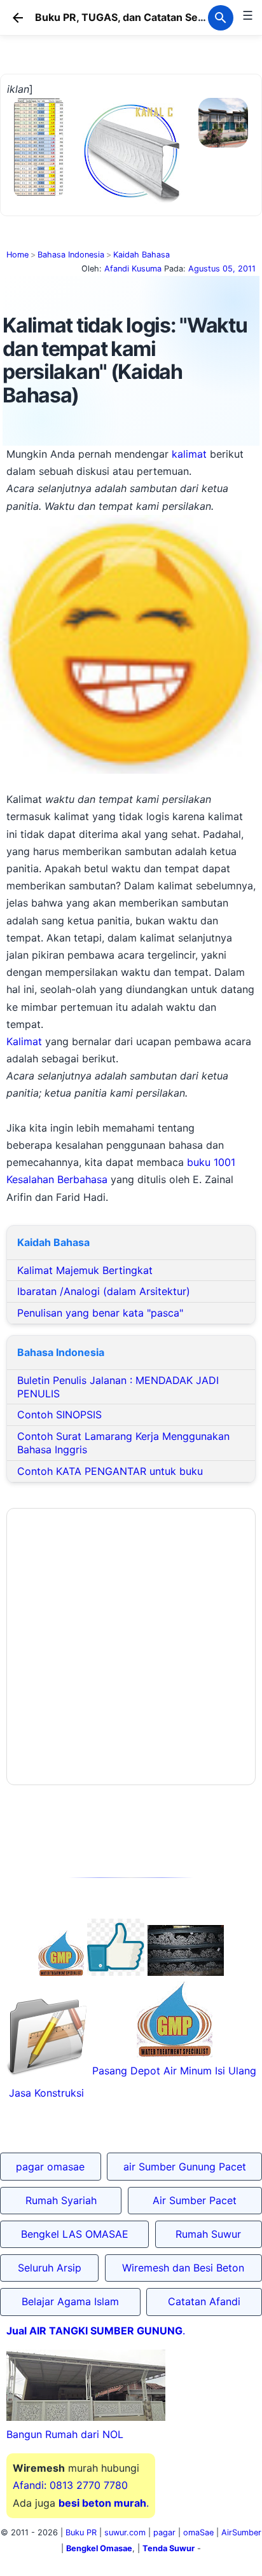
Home (17, 255)
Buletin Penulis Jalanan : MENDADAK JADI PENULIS (118, 1387)
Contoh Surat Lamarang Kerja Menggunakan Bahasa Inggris (123, 1443)
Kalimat (24, 1041)
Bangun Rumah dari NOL (65, 2434)
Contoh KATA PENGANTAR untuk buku (110, 1471)
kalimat (189, 454)
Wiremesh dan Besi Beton (183, 2268)
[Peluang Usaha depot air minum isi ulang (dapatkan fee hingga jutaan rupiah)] (61, 1972)
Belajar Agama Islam (70, 2301)
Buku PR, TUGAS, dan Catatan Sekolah (130, 17)
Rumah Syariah (61, 2200)
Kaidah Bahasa (141, 255)
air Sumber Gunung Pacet (185, 2167)
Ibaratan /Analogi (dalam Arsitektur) (104, 1291)
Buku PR (81, 2532)
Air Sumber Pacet (195, 2200)
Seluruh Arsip (50, 2268)
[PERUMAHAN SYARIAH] (116, 1972)
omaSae (198, 2532)
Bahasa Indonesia (71, 255)
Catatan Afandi (204, 2301)
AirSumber (241, 2532)
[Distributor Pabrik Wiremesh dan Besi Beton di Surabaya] (186, 1972)
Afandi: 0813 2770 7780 (70, 2485)
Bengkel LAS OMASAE (75, 2234)
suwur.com (125, 2532)
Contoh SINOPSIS (59, 1415)
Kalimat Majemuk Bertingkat (85, 1270)
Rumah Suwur (208, 2234)
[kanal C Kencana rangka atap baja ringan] (131, 200)
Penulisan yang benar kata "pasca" (100, 1313)
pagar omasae (50, 2167)
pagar (164, 2532)
